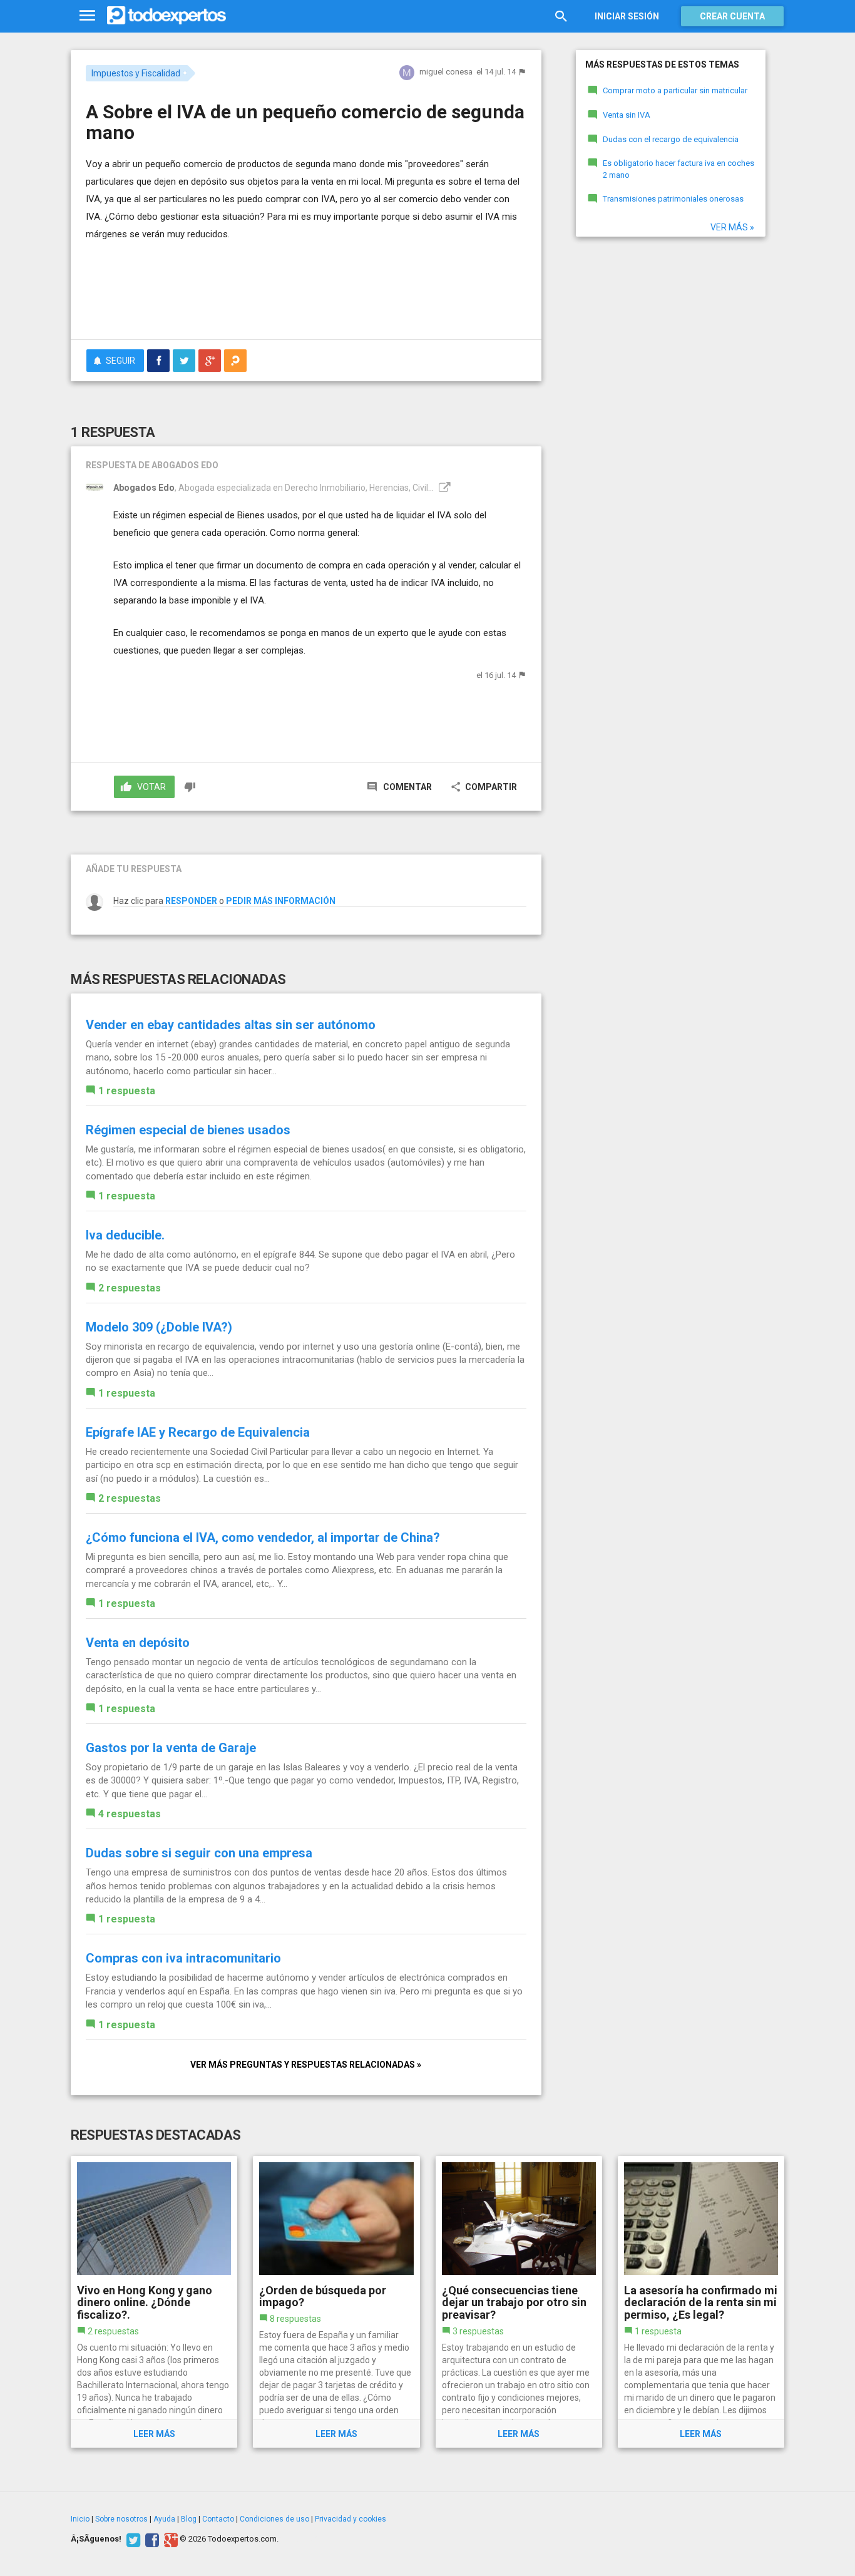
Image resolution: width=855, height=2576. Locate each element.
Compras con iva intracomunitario (183, 1958)
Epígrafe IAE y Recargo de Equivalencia (198, 1432)
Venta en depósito (138, 1643)
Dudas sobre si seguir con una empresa (199, 1853)
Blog (189, 2519)
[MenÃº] (87, 16)
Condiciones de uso (274, 2519)
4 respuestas (130, 1814)
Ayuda (164, 2519)
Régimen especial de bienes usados (188, 1130)
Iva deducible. (125, 1235)
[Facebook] (151, 2539)
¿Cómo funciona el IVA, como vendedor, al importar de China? (263, 1537)
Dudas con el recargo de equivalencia (671, 139)
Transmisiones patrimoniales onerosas (673, 199)
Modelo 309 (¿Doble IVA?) (159, 1327)
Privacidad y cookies (351, 2519)
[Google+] (169, 2539)
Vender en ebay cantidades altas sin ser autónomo (231, 1025)
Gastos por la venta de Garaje (171, 1748)
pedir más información (281, 901)
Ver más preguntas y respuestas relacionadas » (306, 2065)
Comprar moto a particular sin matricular (675, 90)
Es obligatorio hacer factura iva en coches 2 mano (678, 169)
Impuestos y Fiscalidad (136, 73)
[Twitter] (132, 2539)
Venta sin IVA (627, 115)
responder (191, 901)
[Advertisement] (306, 295)
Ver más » (732, 227)
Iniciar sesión (627, 16)
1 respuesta (127, 1091)
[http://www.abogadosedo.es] (443, 488)
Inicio (80, 2519)
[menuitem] (158, 361)
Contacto (218, 2519)
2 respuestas (130, 1288)
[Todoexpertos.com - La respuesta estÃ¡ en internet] (166, 16)
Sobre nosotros (121, 2519)
